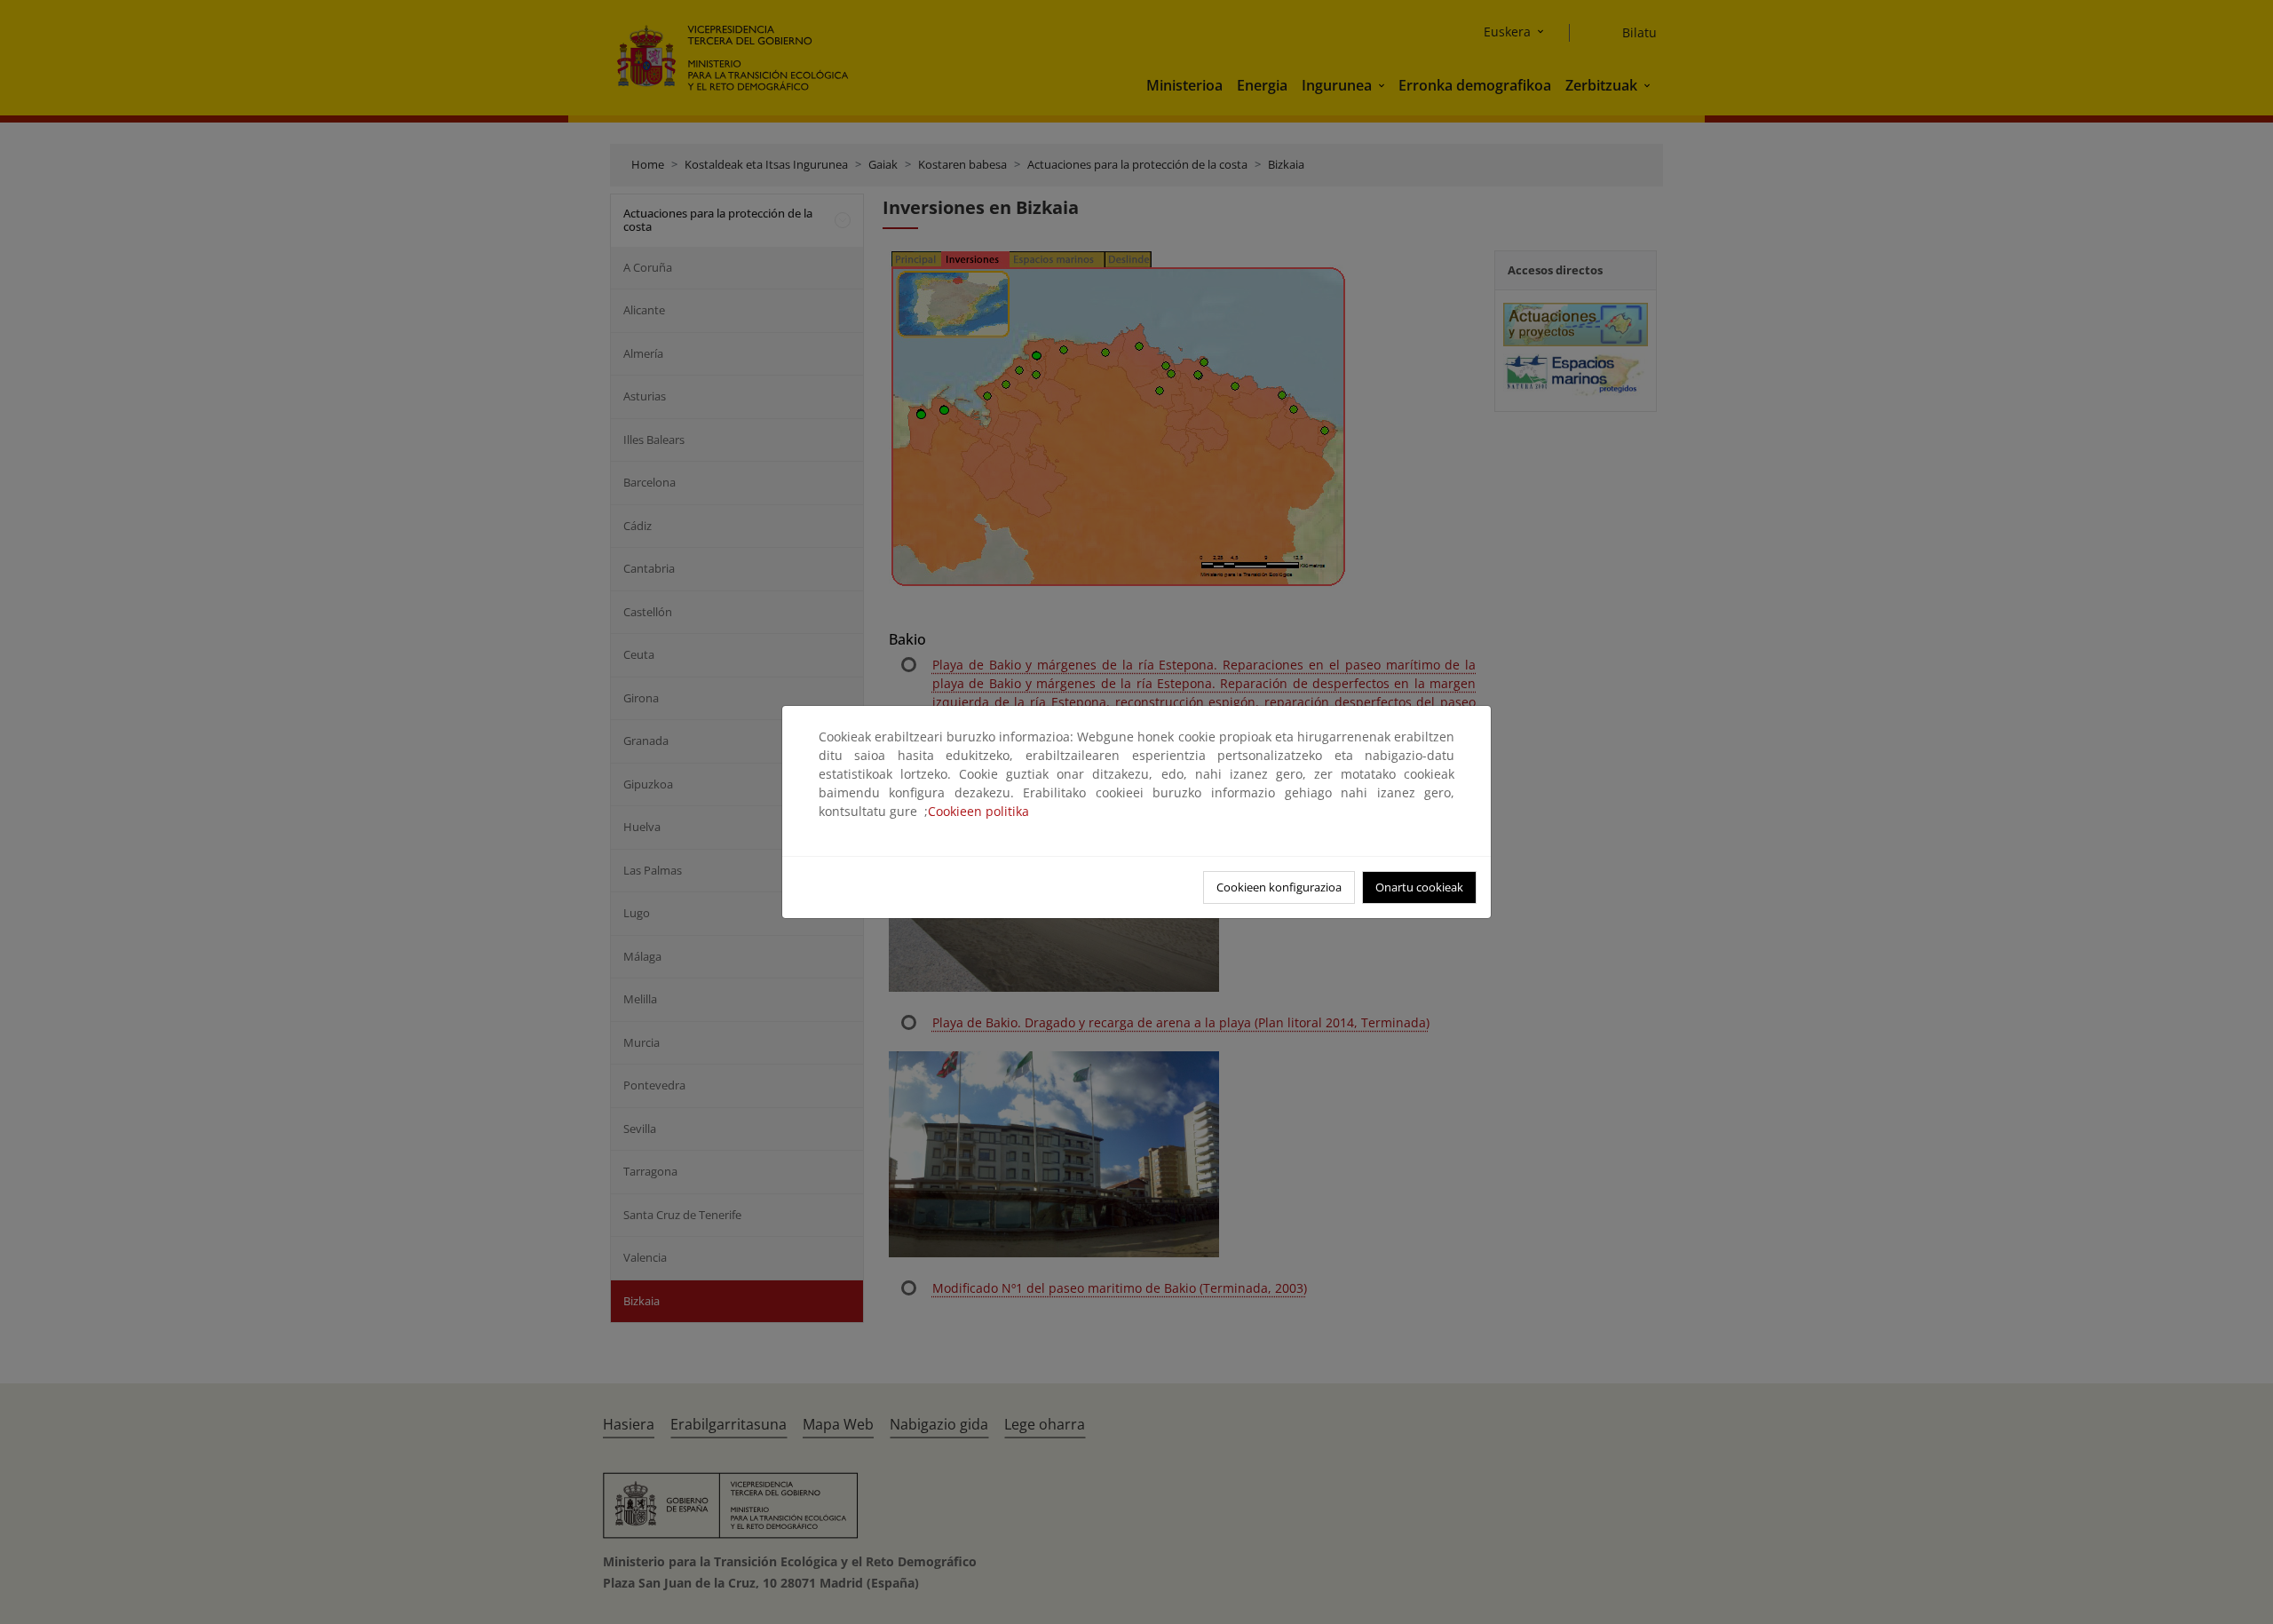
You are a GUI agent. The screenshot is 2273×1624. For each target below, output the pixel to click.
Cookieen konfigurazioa (1279, 887)
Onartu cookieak (1419, 887)
